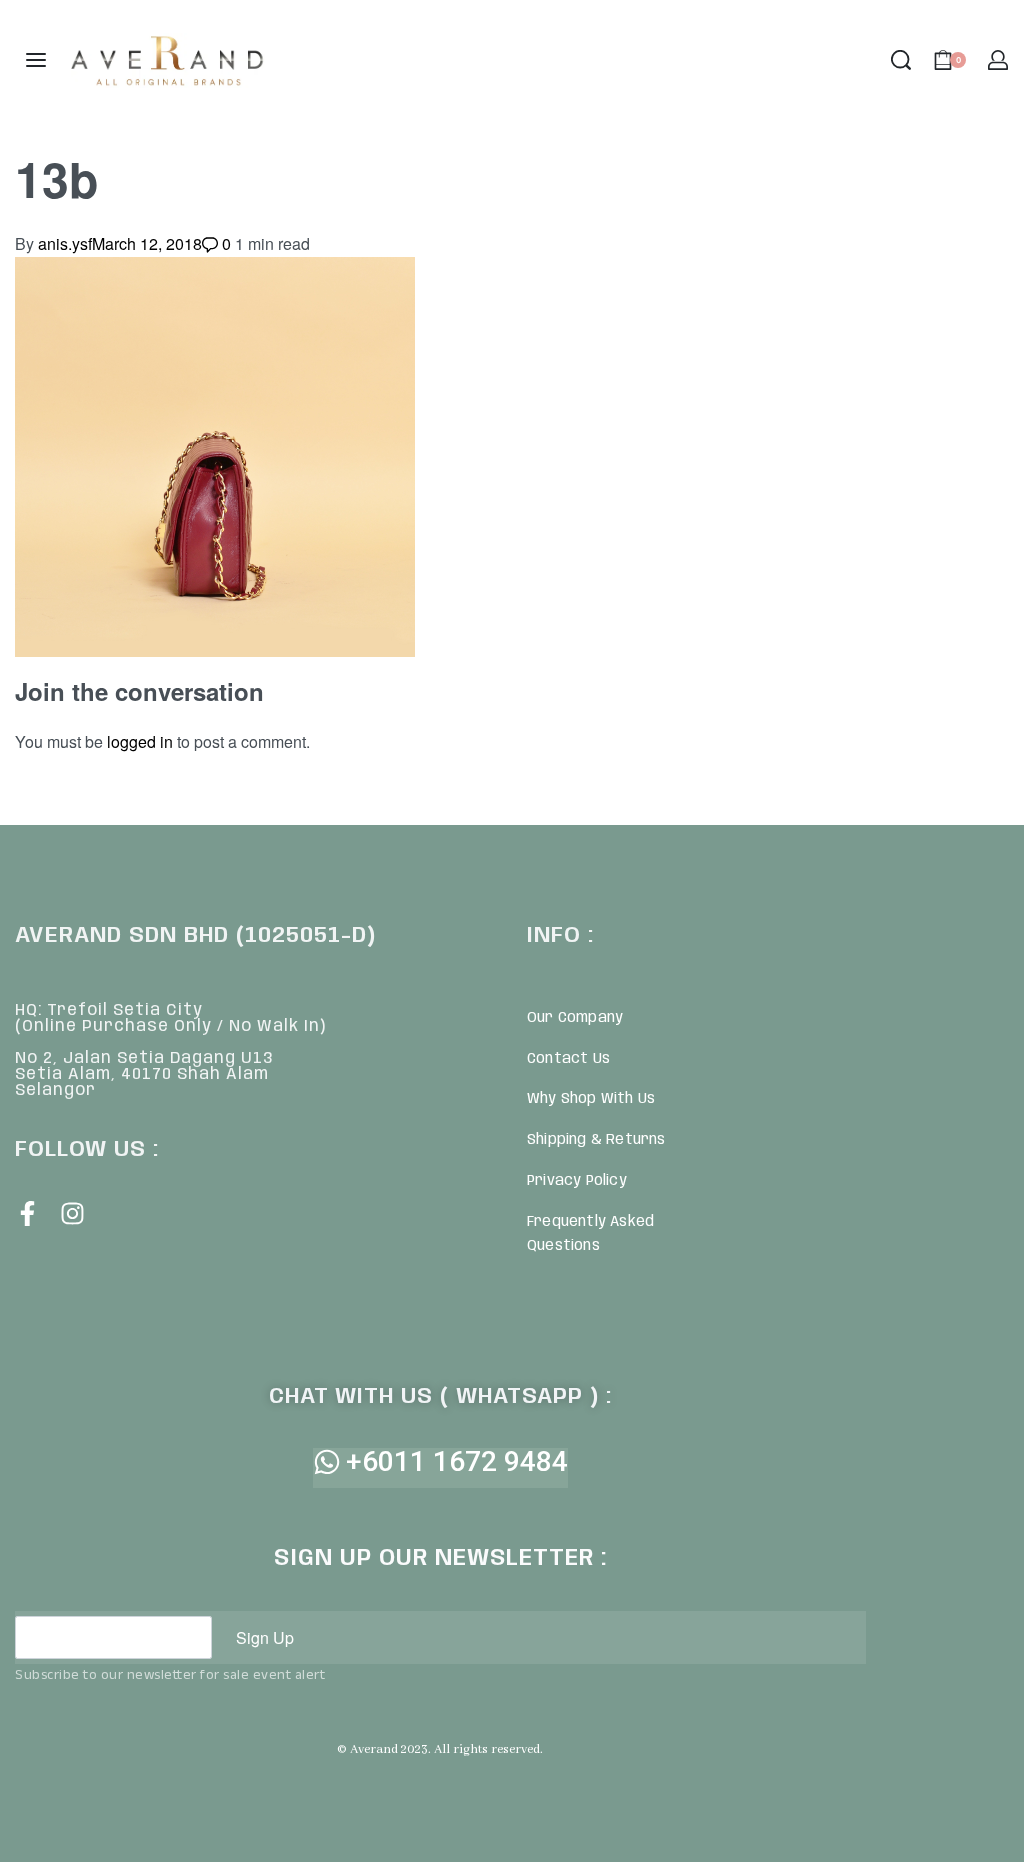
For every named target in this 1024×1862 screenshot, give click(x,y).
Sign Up (265, 1637)
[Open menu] (36, 60)
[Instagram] (72, 1213)
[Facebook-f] (27, 1213)
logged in (140, 741)
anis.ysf (65, 243)
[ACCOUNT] (998, 60)
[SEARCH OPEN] (901, 60)
